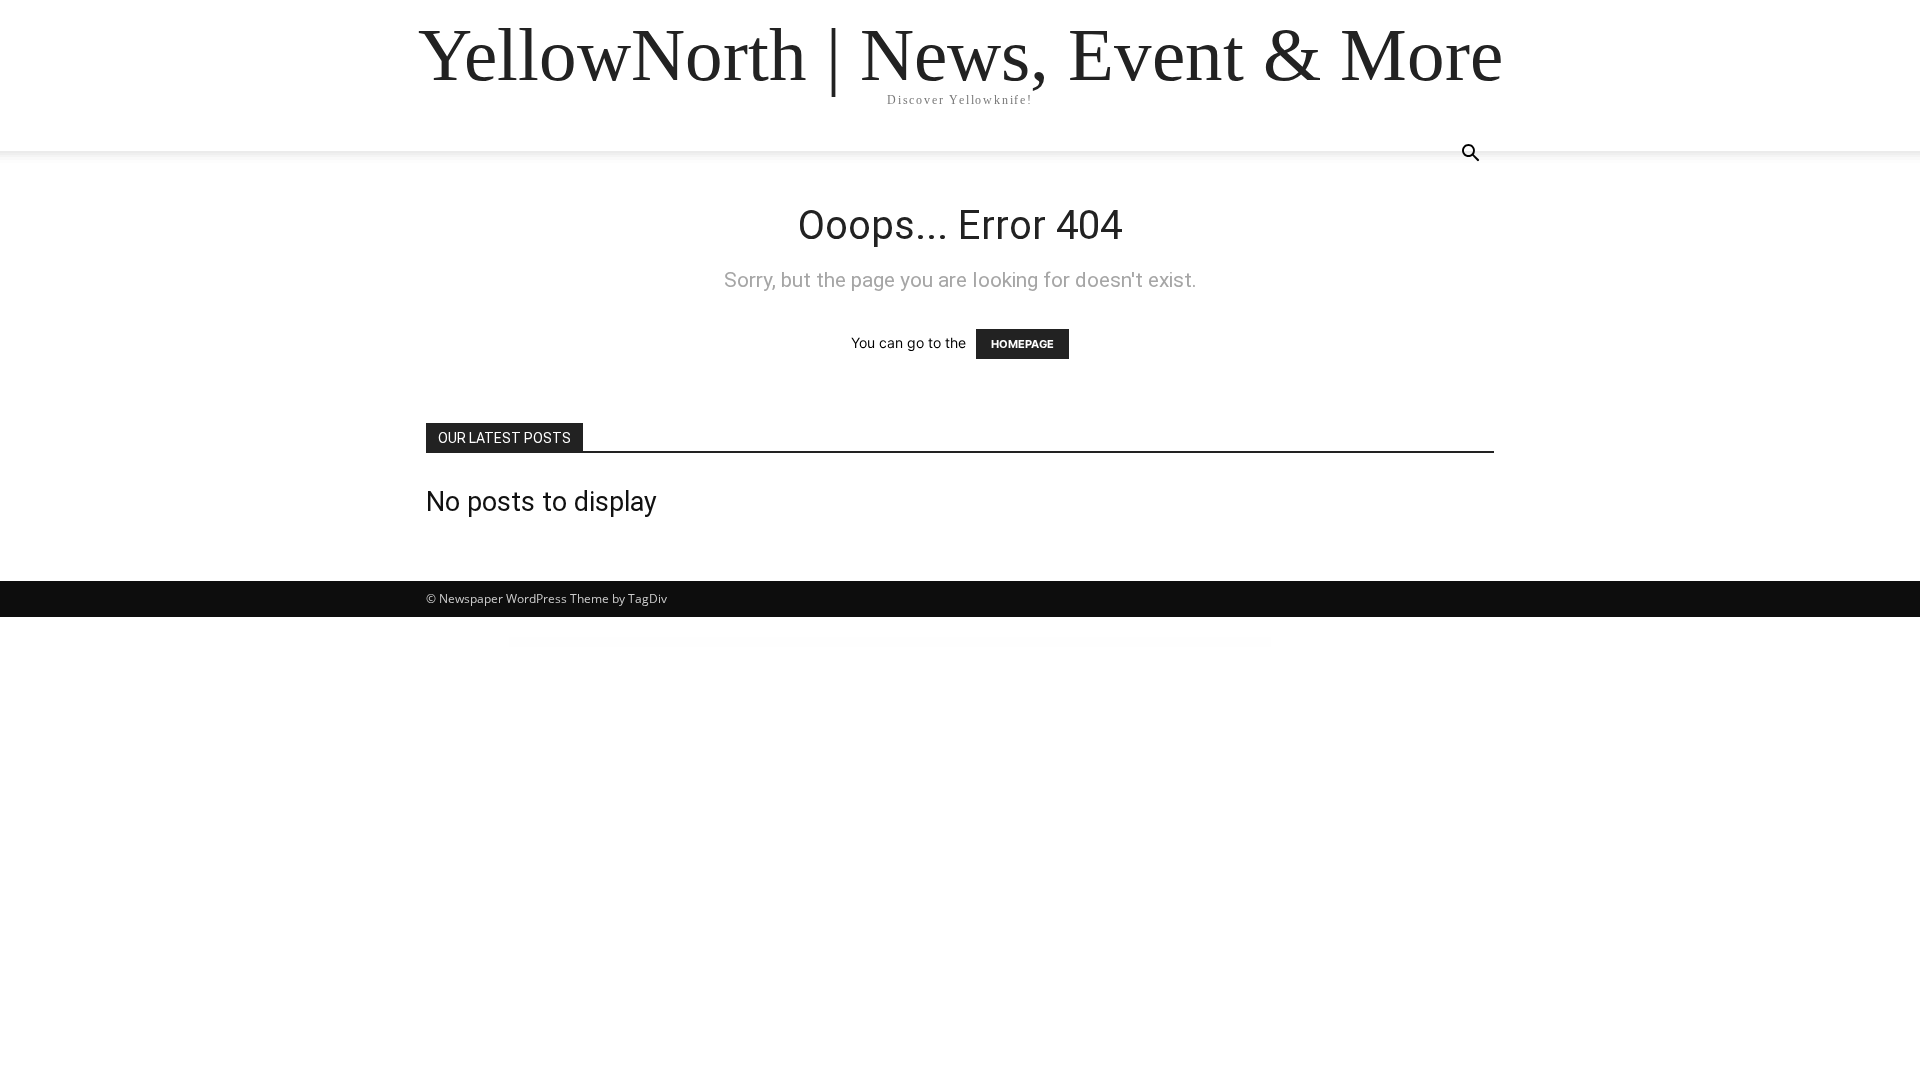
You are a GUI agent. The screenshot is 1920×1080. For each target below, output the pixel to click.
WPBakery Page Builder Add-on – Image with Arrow (1197, 642)
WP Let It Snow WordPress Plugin (898, 642)
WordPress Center (707, 642)
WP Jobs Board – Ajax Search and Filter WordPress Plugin (851, 642)
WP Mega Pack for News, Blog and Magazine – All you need (1045, 642)
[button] (1470, 155)
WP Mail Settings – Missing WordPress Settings (940, 642)
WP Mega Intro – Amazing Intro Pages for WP (989, 642)
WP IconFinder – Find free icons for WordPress (798, 642)
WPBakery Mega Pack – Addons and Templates (1099, 642)
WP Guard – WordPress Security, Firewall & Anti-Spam (746, 642)
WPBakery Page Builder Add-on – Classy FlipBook (1147, 642)
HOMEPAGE (1022, 344)
